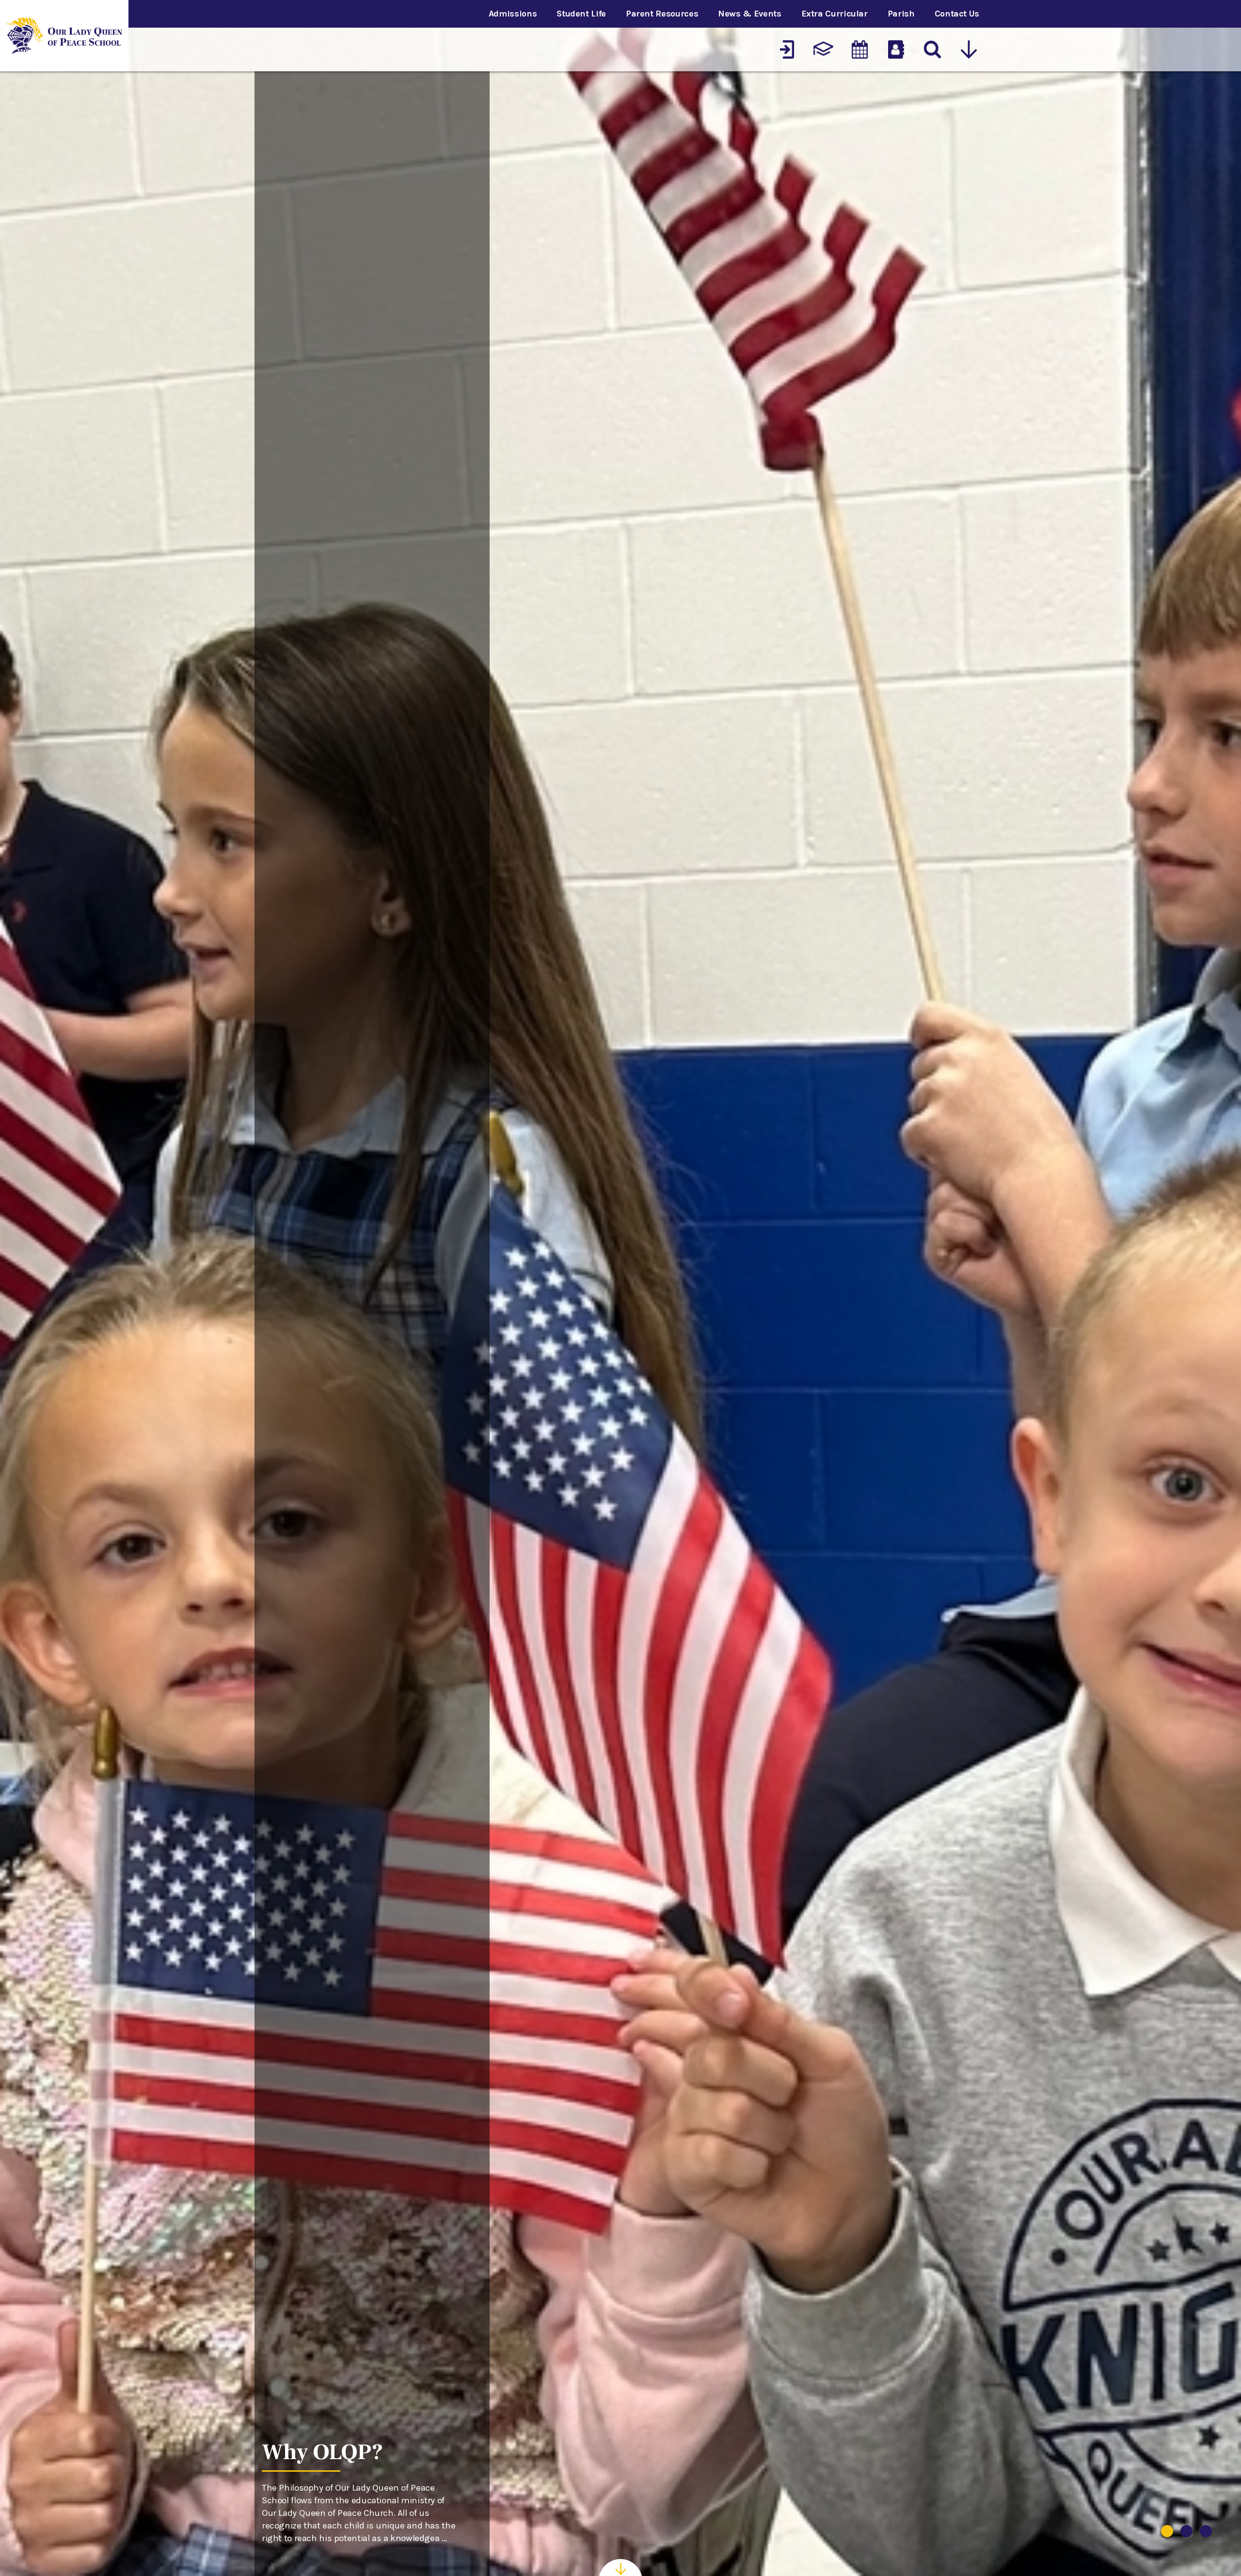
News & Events (749, 14)
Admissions (513, 14)
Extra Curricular (835, 14)
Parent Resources (662, 14)
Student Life (581, 14)
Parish (901, 14)
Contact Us (957, 14)
